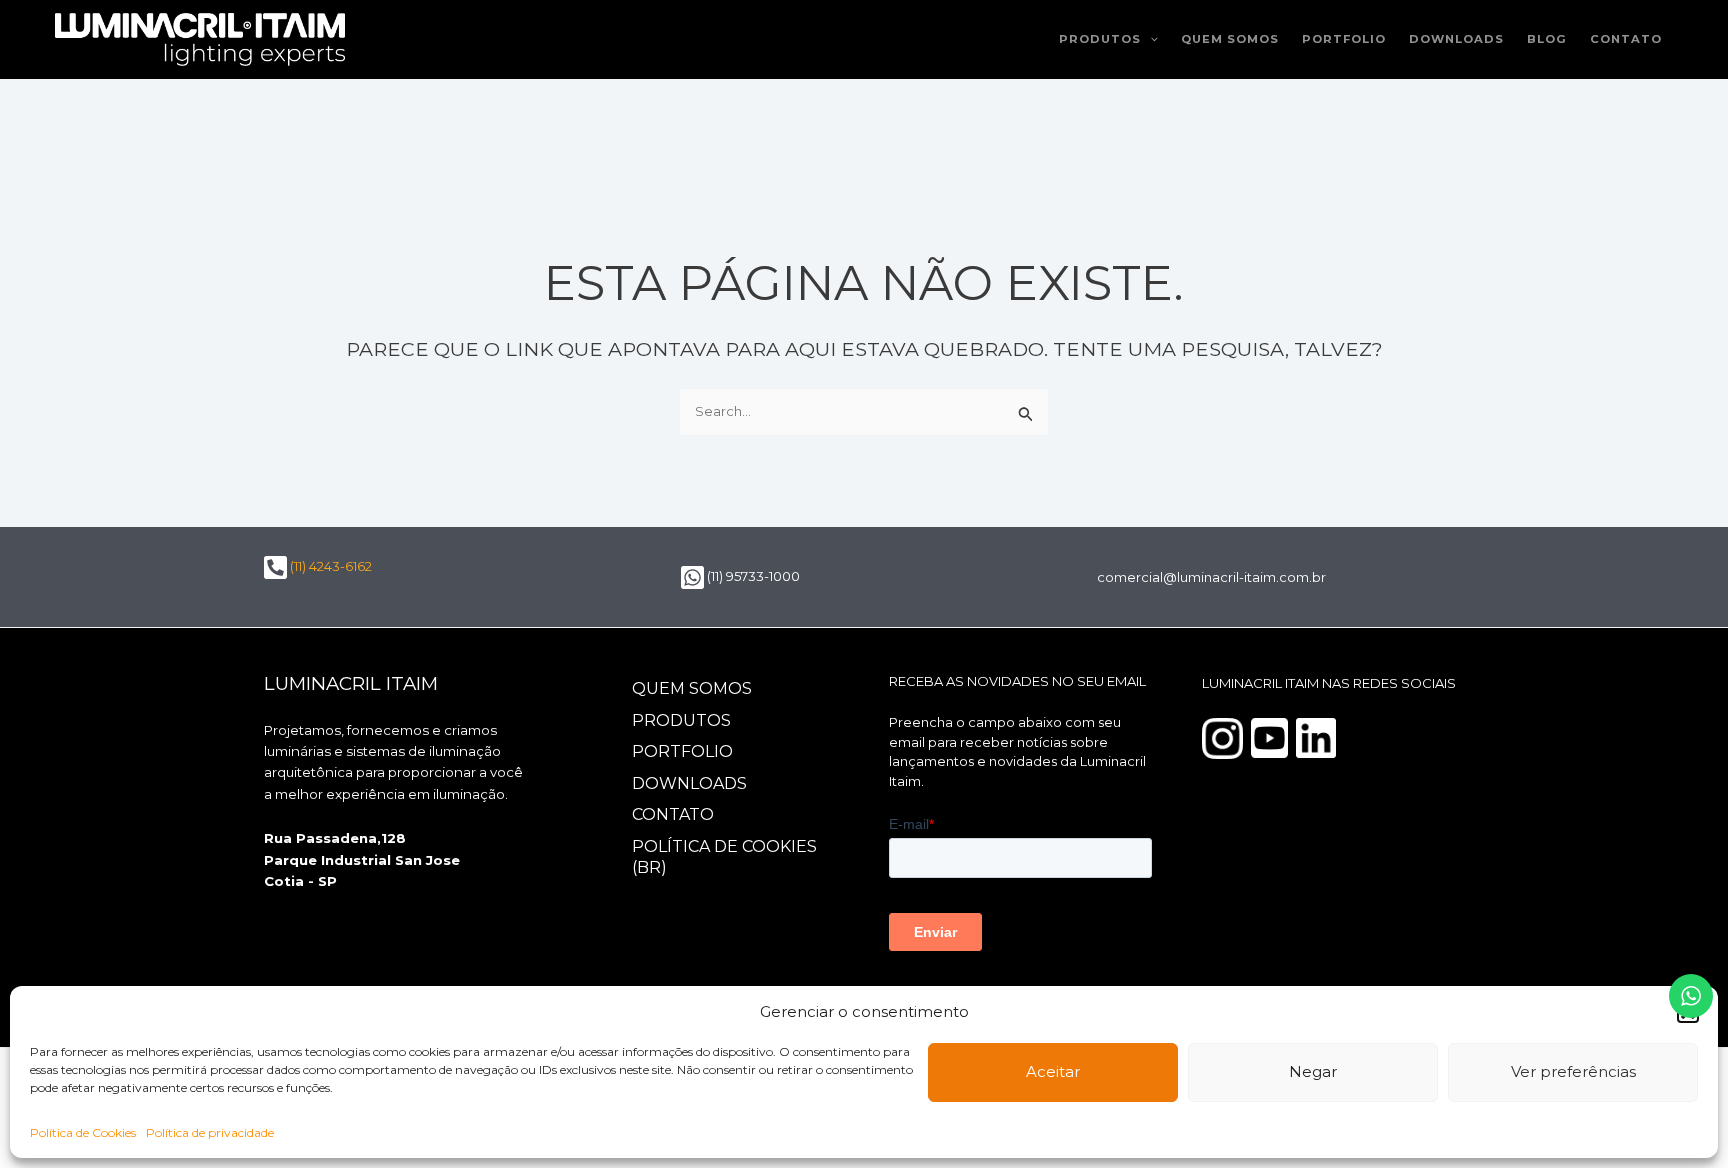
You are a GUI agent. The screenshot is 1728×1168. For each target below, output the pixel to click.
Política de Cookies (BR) (724, 857)
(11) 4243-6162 (329, 566)
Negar (1313, 1071)
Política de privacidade (210, 1132)
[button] (1149, 39)
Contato (1626, 39)
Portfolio (1344, 39)
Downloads (1456, 39)
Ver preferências (1573, 1071)
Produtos (1100, 39)
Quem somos (1230, 39)
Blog (1547, 39)
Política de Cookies (83, 1132)
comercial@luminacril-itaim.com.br (1211, 577)
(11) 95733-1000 (752, 576)
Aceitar (1053, 1071)
